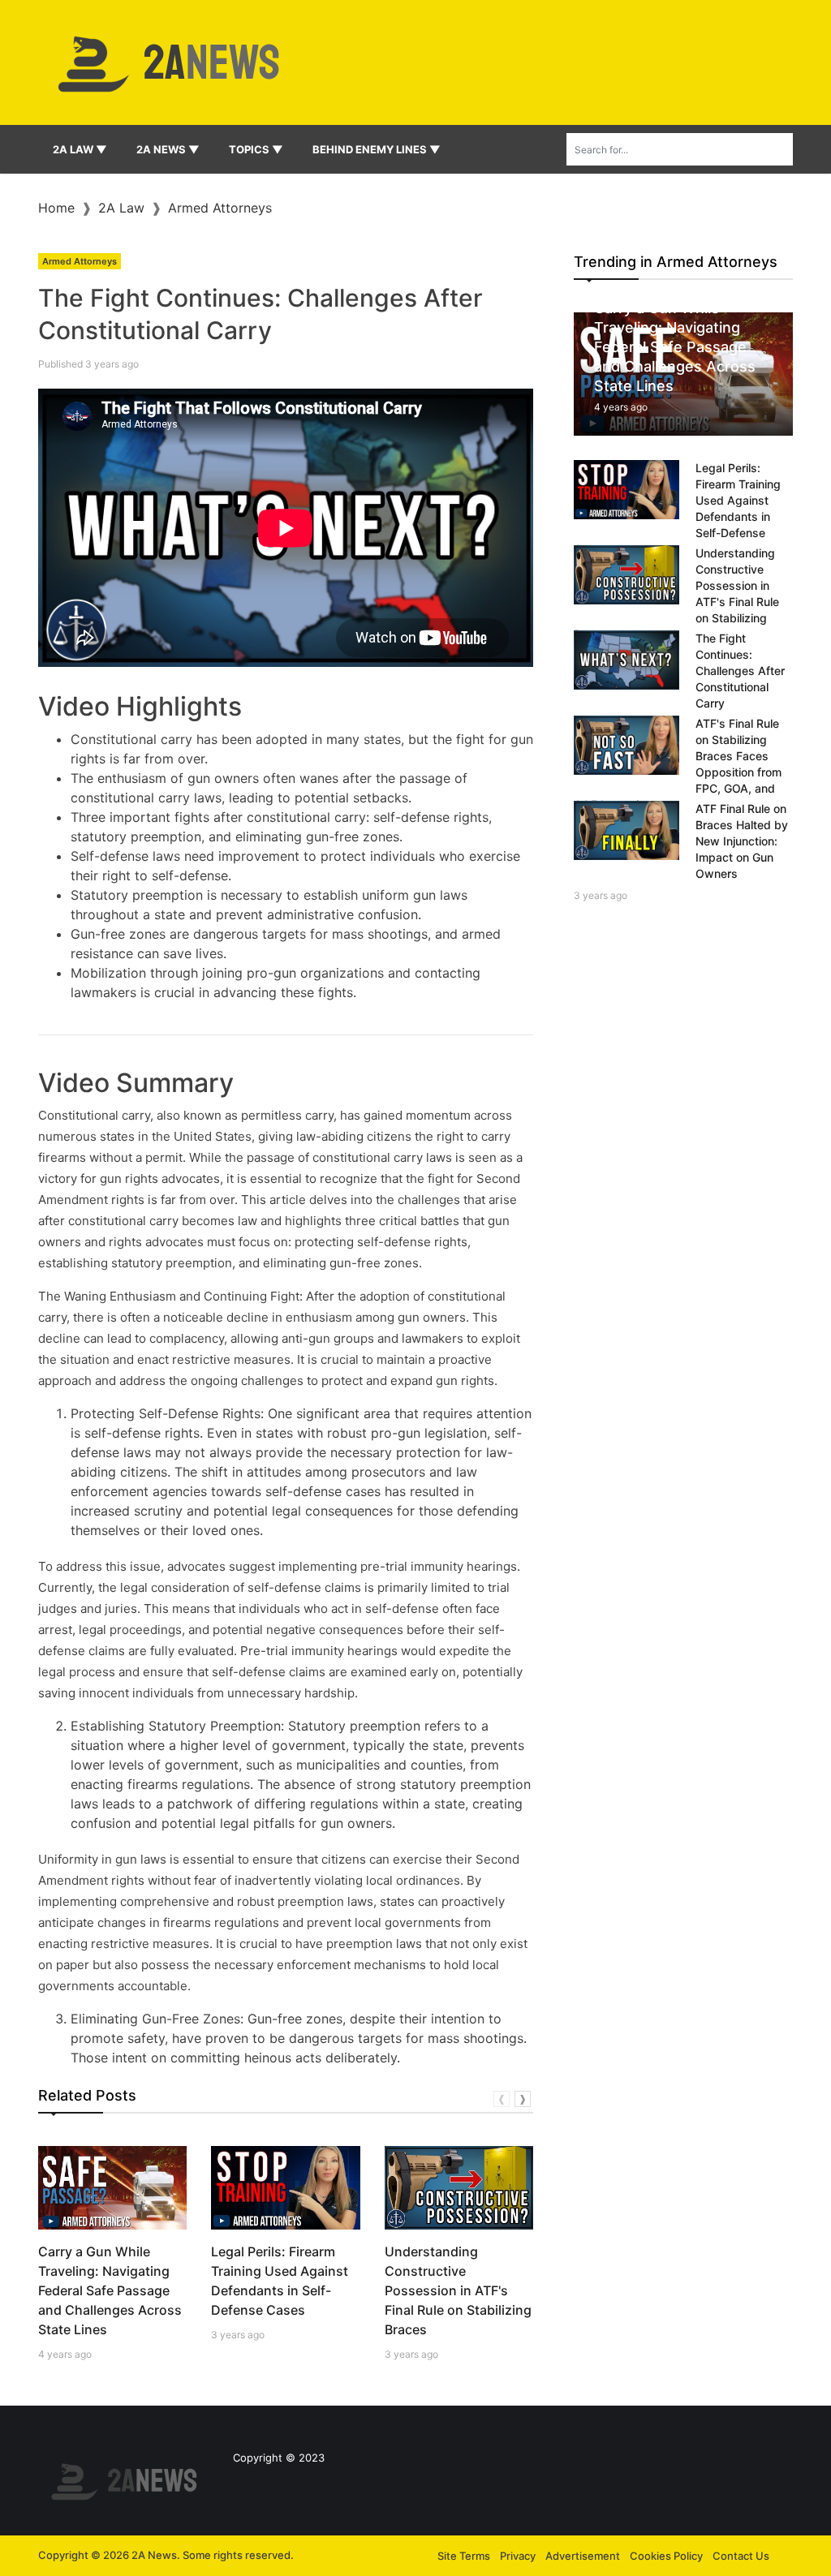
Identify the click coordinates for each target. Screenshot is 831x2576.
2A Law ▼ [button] (80, 149)
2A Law (121, 208)
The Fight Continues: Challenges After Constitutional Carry (740, 671)
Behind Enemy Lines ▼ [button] (377, 149)
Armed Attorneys (220, 208)
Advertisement (583, 2556)
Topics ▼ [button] (256, 149)
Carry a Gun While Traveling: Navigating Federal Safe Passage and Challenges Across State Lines (110, 2290)
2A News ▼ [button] (168, 149)
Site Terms (464, 2556)
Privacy (518, 2556)
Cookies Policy (666, 2556)
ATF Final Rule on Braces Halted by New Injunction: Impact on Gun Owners (742, 841)
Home (56, 208)
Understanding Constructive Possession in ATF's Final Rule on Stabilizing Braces (458, 2290)
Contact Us (741, 2556)
